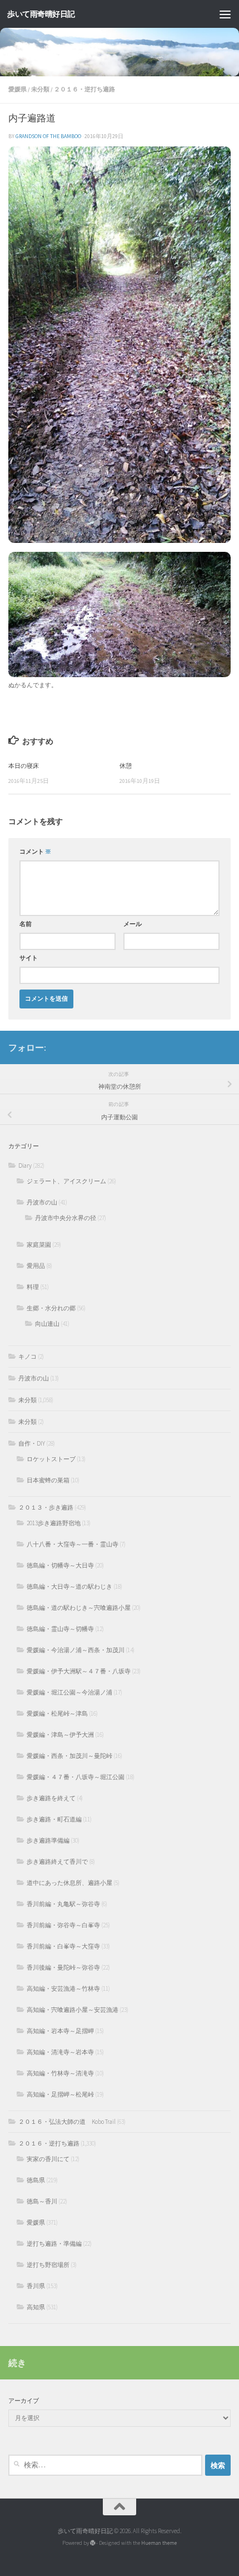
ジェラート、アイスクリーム (66, 1181)
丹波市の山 (42, 1202)
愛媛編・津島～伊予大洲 (60, 1735)
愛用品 (36, 1266)
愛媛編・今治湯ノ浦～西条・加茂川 (76, 1650)
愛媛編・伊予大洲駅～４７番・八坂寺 (79, 1671)
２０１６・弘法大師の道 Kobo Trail (67, 2122)
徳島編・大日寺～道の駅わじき (69, 1586)
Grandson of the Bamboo (48, 136)
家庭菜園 (39, 1245)
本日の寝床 (24, 766)
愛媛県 (18, 89)
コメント (35, 852)
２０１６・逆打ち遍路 (84, 89)
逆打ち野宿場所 (48, 2265)
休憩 (126, 766)
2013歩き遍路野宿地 (54, 1523)
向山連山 (47, 1324)
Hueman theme (159, 2543)
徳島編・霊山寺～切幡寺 (60, 1629)
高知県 (36, 2307)
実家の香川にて (48, 2159)
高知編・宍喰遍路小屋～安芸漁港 (73, 2010)
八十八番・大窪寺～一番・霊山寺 (73, 1544)
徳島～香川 (42, 2201)
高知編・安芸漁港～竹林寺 (63, 1989)
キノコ (28, 1356)
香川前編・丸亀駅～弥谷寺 (63, 1904)
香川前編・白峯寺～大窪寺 (63, 1946)
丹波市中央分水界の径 (66, 1218)
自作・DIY (32, 1443)
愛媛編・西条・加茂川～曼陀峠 (69, 1756)
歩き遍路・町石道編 (54, 1819)
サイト (29, 958)
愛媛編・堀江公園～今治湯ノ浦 (69, 1692)
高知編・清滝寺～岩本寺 (60, 2052)
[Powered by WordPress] (93, 2543)
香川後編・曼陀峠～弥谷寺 (63, 1967)
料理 (33, 1287)
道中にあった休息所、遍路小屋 (69, 1883)
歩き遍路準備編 (48, 1840)
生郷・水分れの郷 (51, 1308)
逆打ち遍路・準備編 (54, 2244)
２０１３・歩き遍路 (46, 1507)
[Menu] (225, 14)
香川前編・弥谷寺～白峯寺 (63, 1925)
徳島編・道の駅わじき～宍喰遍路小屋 (79, 1608)
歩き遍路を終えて (51, 1798)
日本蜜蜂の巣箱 (48, 1480)
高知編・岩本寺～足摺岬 (60, 2031)
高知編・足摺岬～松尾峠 (60, 2094)
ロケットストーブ (51, 1459)
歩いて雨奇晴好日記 (41, 14)
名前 (26, 924)
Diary (25, 1165)
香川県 (36, 2286)
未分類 (40, 89)
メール (133, 924)
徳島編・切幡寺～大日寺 (60, 1565)
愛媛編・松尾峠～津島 (57, 1713)
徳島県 (36, 2180)
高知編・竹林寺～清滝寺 (60, 2073)
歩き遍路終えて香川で (57, 1862)
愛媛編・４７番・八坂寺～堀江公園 (76, 1777)
